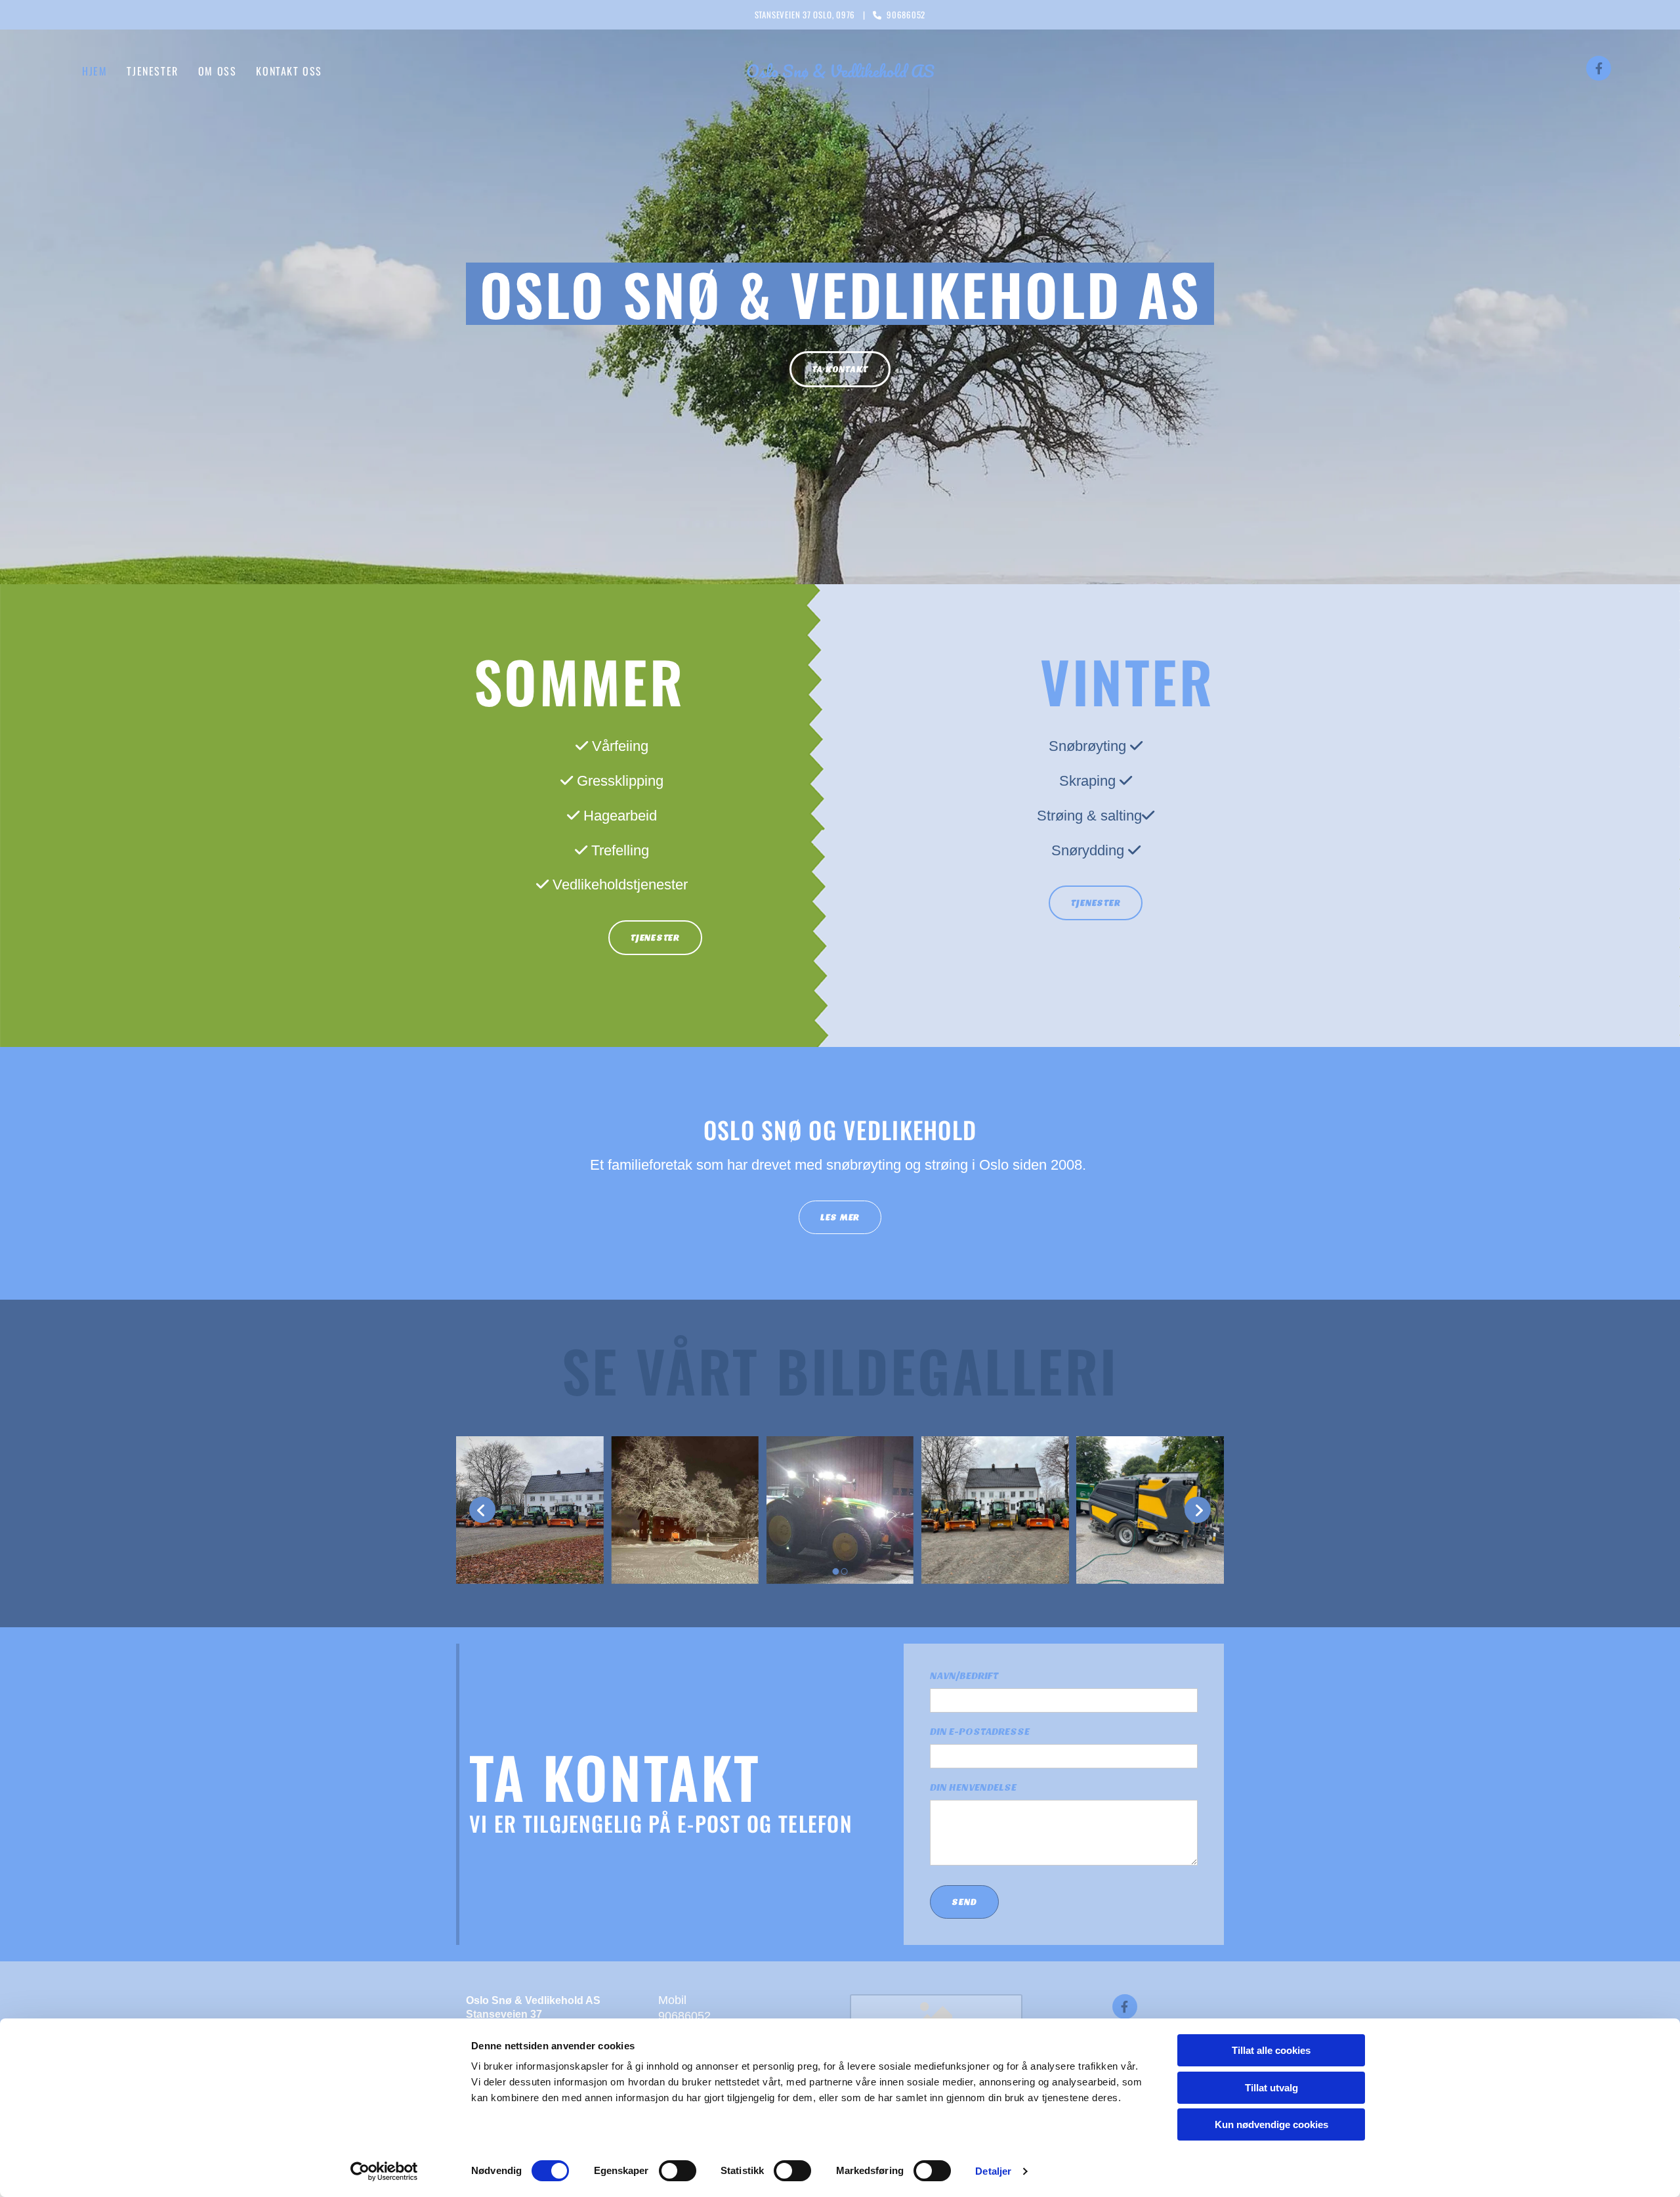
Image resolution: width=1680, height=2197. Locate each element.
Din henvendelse (973, 1787)
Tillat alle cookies (1271, 2050)
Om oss (218, 71)
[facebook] (1599, 68)
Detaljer (993, 2171)
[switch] (678, 2171)
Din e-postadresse (980, 1732)
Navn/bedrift (964, 1676)
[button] (840, 369)
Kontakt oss (289, 71)
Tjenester (152, 71)
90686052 (684, 2016)
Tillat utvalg (1271, 2088)
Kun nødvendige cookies (1271, 2124)
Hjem (94, 71)
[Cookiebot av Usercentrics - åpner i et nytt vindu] (384, 2171)
